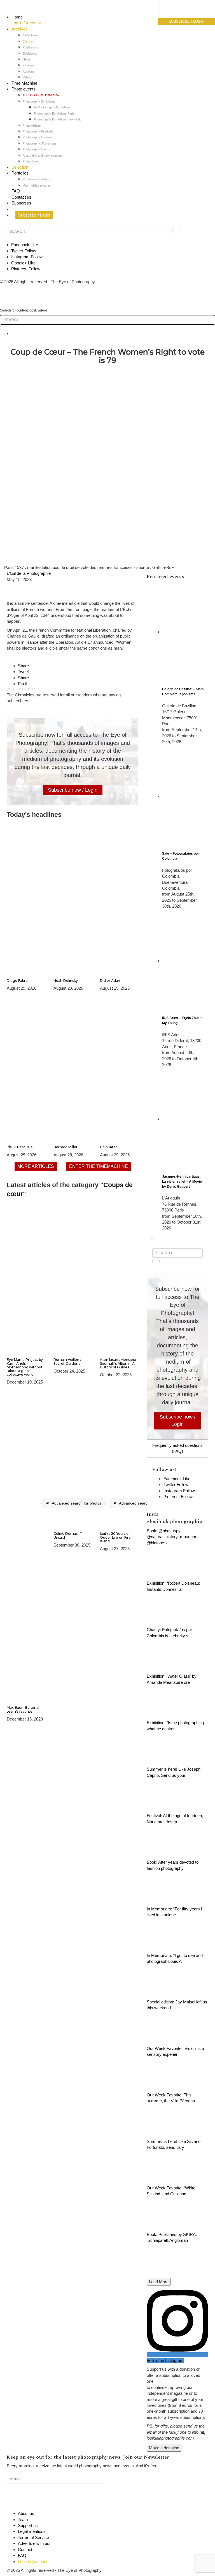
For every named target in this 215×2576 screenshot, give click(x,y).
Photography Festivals (38, 131)
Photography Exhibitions (39, 101)
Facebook (25, 245)
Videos (27, 77)
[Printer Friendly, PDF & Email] (16, 591)
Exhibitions (30, 54)
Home (17, 17)
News (27, 59)
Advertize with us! (34, 2543)
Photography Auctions (38, 137)
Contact (25, 2550)
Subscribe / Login (34, 215)
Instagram (27, 257)
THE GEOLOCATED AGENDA (41, 95)
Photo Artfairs (32, 125)
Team (23, 2520)
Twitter (24, 251)
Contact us (21, 197)
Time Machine (24, 83)
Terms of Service (33, 2537)
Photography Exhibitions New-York (57, 119)
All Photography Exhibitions (52, 107)
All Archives (31, 35)
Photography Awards (37, 149)
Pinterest (26, 269)
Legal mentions (32, 2531)
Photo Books (31, 161)
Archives (20, 29)
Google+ (23, 263)
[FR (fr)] (175, 10)
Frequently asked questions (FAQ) (177, 1448)
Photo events (24, 89)
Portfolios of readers (36, 179)
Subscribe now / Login (73, 790)
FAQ (16, 191)
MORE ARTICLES (36, 1166)
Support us (21, 203)
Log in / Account (26, 23)
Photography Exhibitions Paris (54, 113)
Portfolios (20, 173)
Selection (20, 167)
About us (26, 2513)
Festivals (29, 65)
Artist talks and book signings (43, 155)
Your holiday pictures (37, 185)
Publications (31, 47)
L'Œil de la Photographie (29, 573)
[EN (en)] (175, 16)
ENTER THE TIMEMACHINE (99, 1166)
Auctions (29, 71)
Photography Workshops (40, 143)
